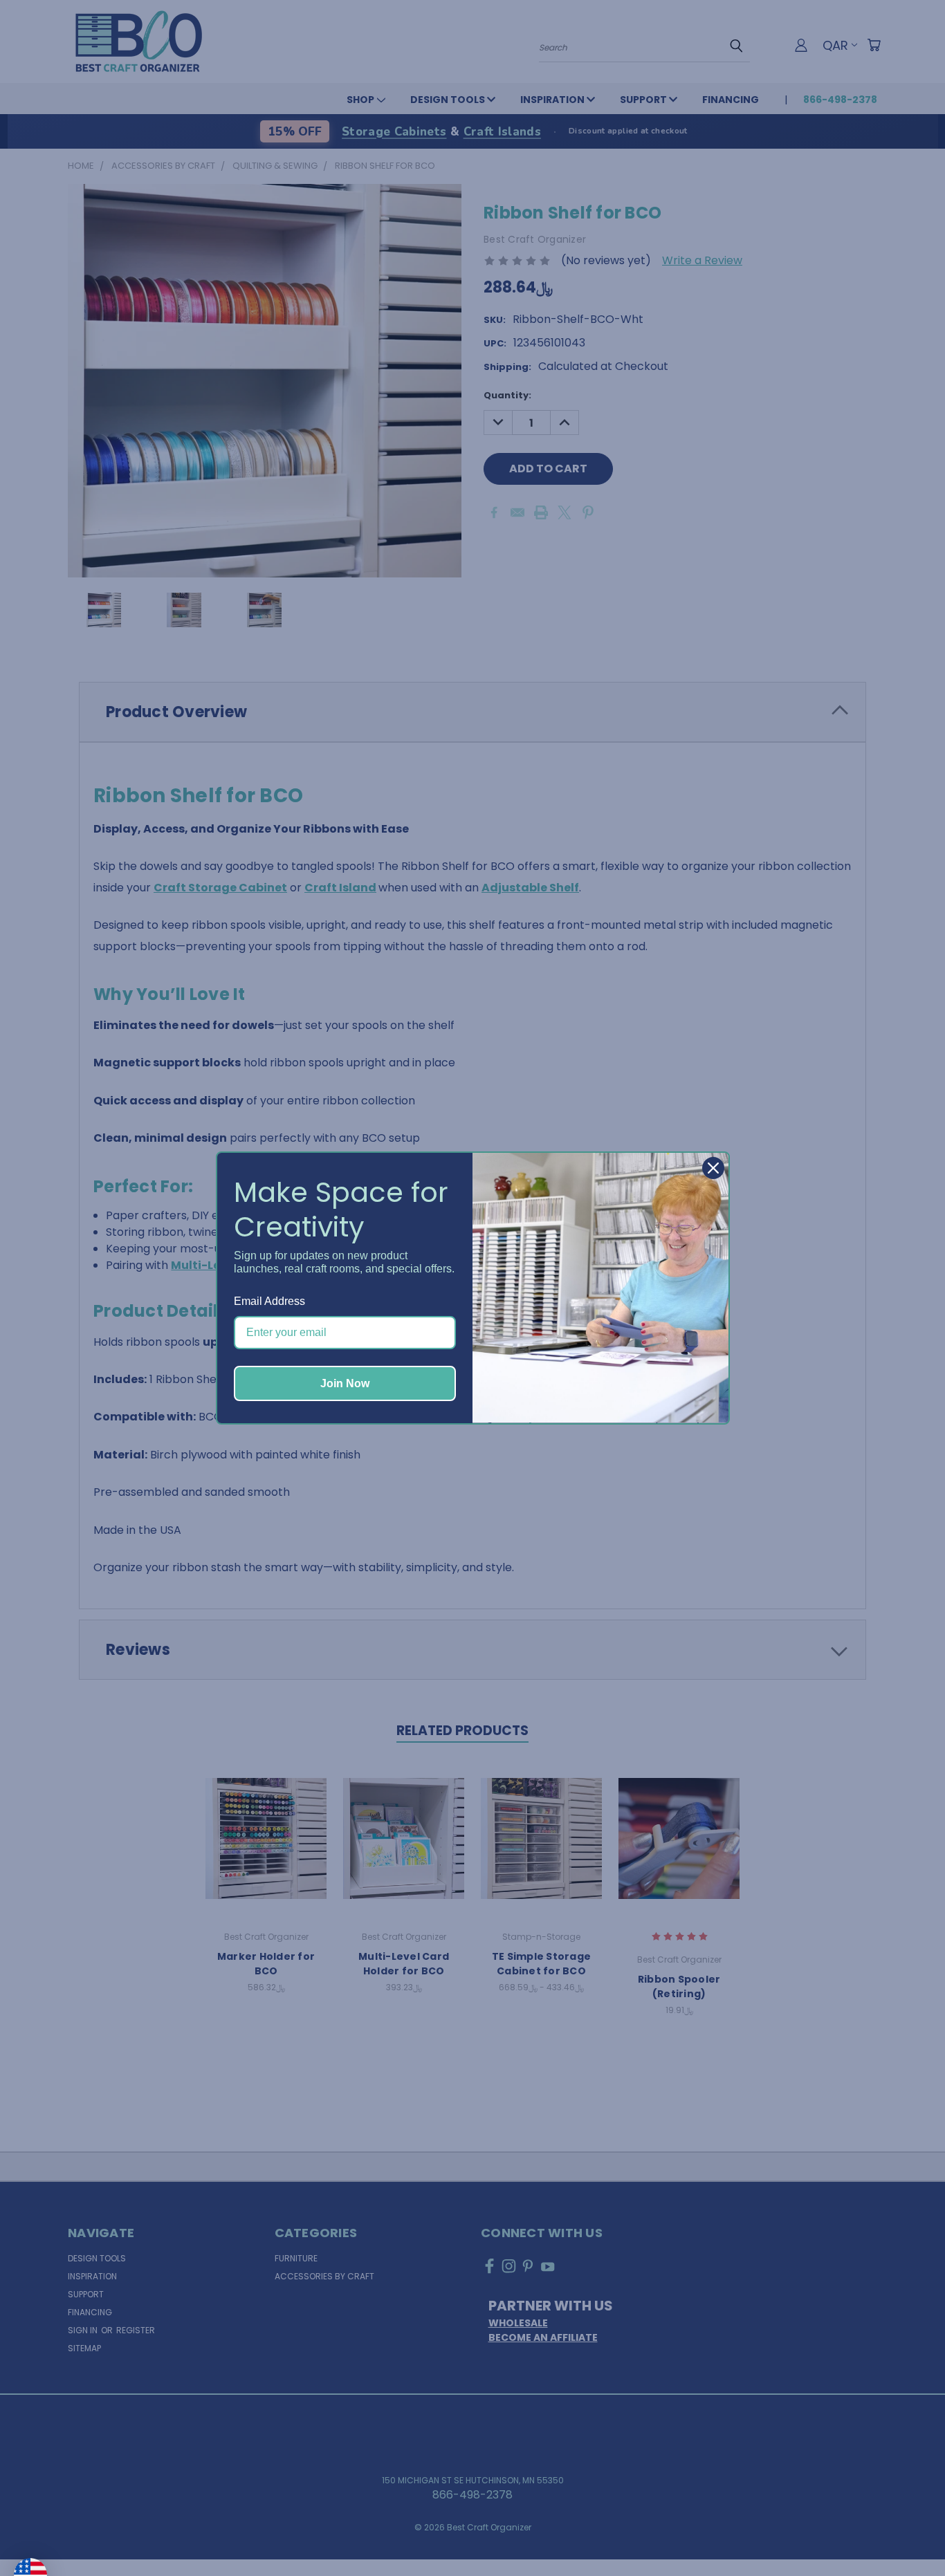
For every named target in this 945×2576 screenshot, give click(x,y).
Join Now (345, 1383)
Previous (906, 2532)
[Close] (713, 1168)
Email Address (269, 1301)
